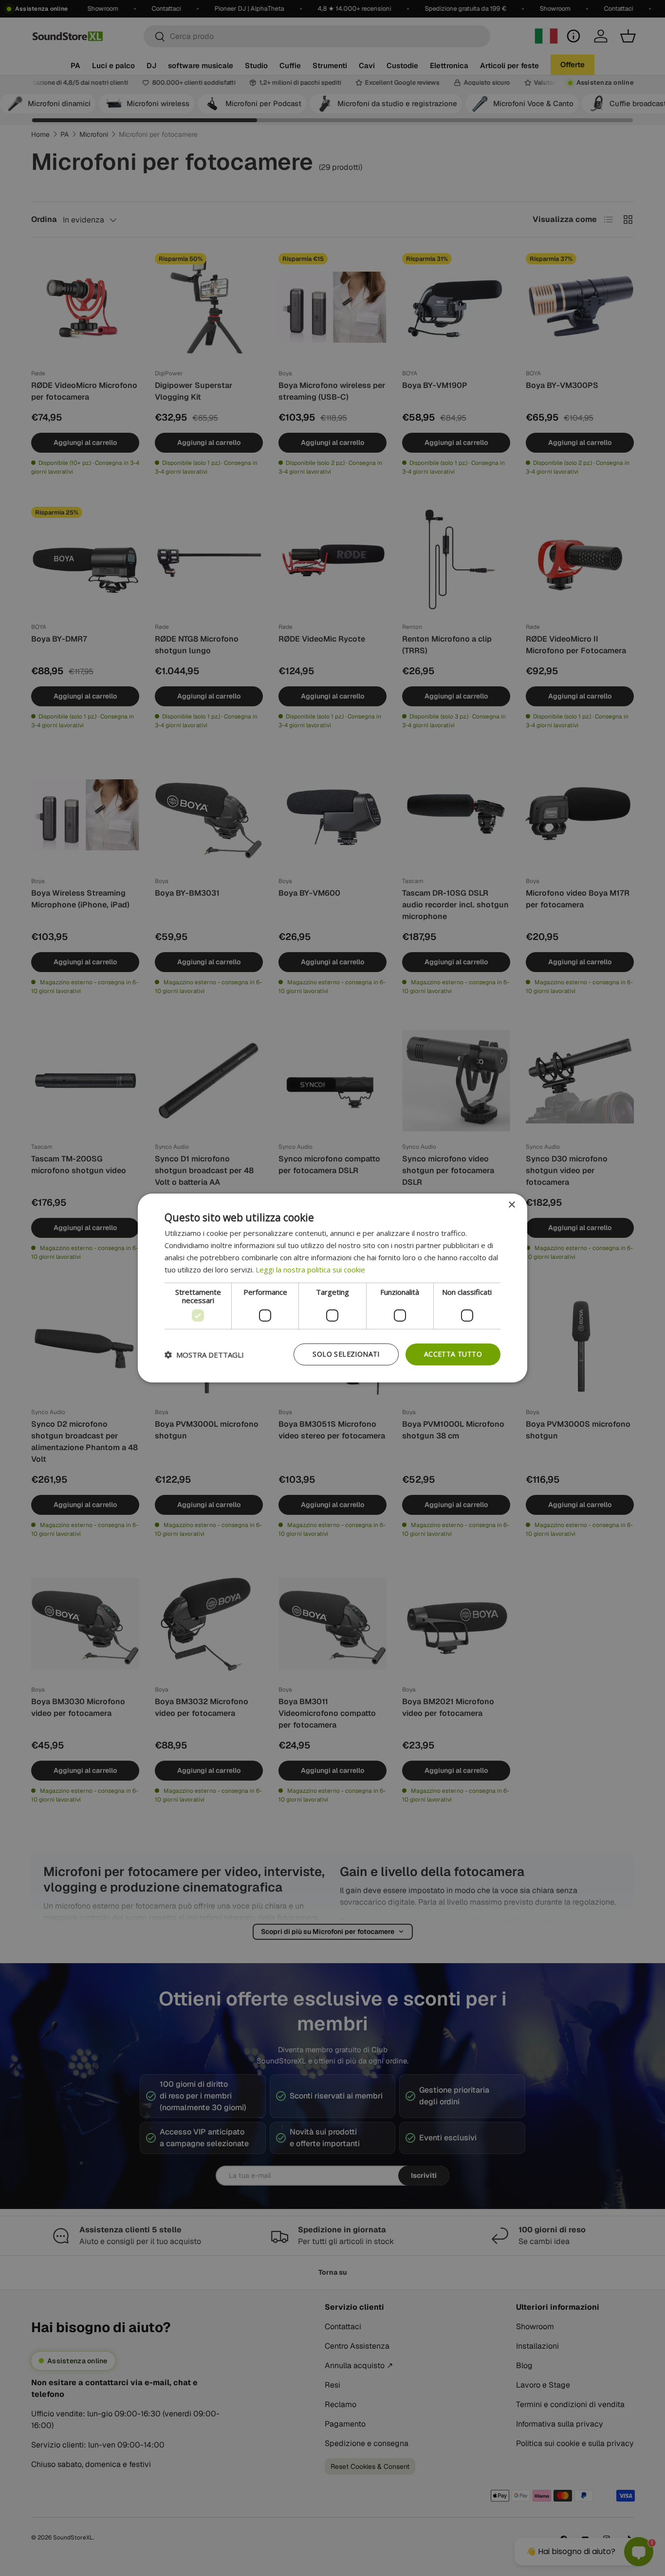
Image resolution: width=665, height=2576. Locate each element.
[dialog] (332, 1288)
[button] (204, 1355)
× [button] (511, 1205)
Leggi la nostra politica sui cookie (310, 1270)
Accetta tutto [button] (453, 1354)
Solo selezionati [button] (346, 1354)
